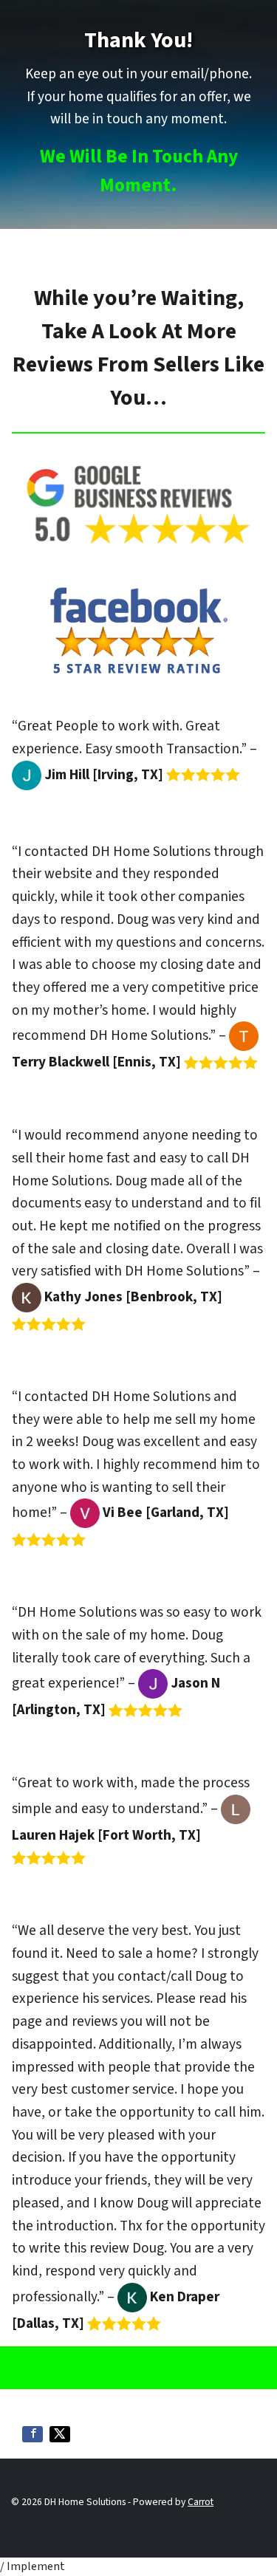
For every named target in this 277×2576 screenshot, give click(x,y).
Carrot (201, 2502)
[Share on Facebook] (33, 2434)
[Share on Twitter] (60, 2434)
